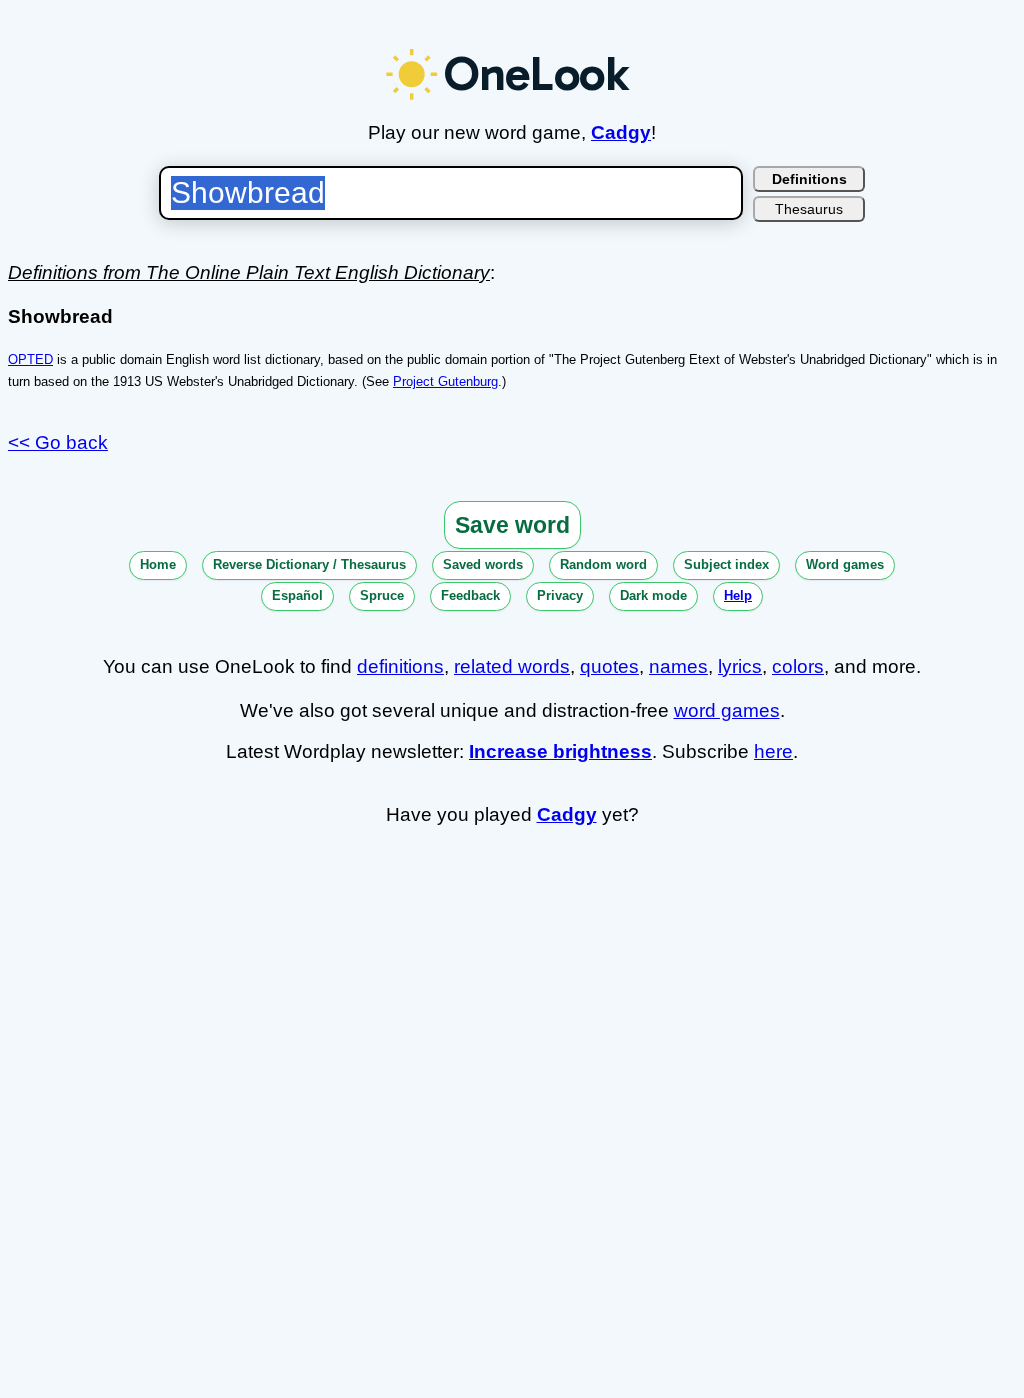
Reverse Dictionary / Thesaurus (309, 564)
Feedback (470, 595)
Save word (512, 525)
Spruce (382, 595)
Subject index (726, 564)
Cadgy (621, 132)
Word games (845, 564)
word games (727, 710)
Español (297, 595)
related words (512, 666)
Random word (603, 564)
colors (798, 666)
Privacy (560, 595)
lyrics (740, 666)
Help (738, 595)
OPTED (30, 359)
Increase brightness (560, 751)
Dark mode (653, 595)
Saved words (483, 564)
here (773, 751)
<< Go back (58, 442)
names (678, 666)
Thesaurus (809, 209)
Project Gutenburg (445, 381)
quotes (609, 666)
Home (158, 564)
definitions (400, 666)
